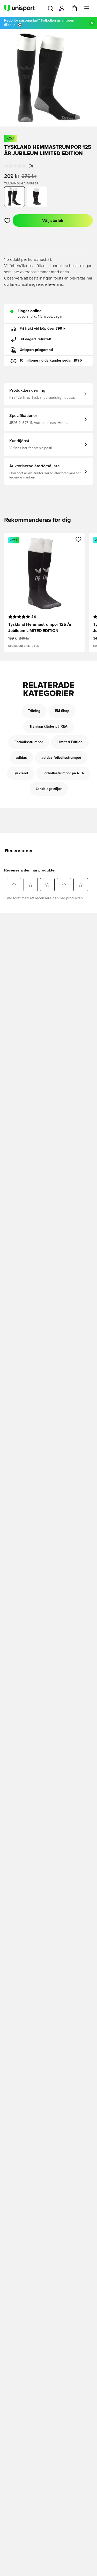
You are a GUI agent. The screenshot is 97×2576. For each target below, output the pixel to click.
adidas (21, 758)
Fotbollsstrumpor (29, 742)
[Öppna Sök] (50, 8)
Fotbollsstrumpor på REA (63, 773)
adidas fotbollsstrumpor (61, 758)
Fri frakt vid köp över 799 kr (43, 329)
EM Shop (62, 711)
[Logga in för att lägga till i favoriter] (7, 221)
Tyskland (20, 773)
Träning (34, 711)
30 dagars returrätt (36, 339)
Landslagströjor (49, 789)
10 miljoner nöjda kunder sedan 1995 (51, 361)
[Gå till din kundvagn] (74, 8)
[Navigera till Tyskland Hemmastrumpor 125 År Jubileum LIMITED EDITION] (37, 197)
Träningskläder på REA (48, 727)
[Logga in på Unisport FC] (62, 8)
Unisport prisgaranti (36, 350)
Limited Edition (70, 742)
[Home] (19, 8)
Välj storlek (53, 221)
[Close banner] (92, 23)
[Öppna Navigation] (87, 8)
